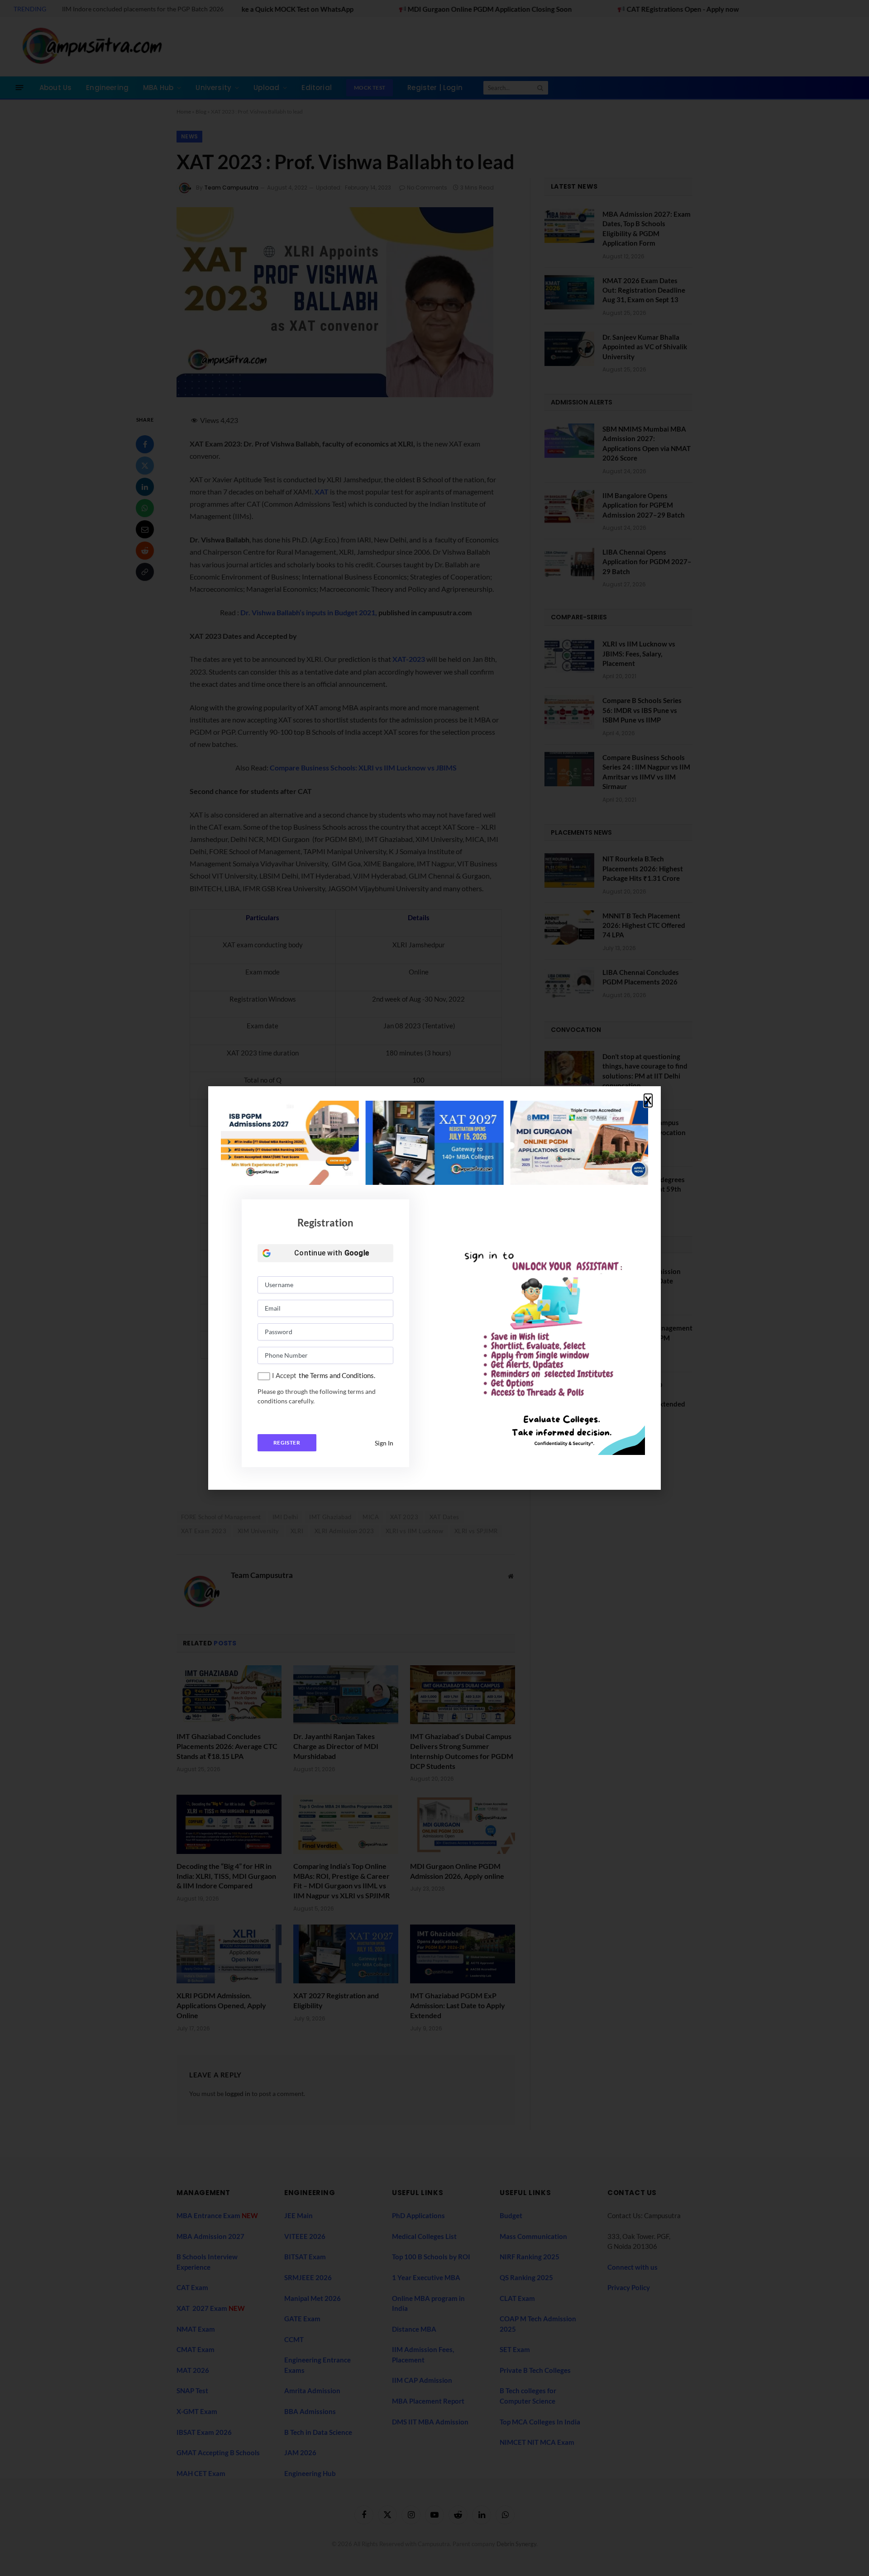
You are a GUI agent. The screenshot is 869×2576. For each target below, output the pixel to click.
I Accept (284, 1375)
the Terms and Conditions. (337, 1375)
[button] (648, 1101)
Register (287, 1442)
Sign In (384, 1443)
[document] (434, 1288)
